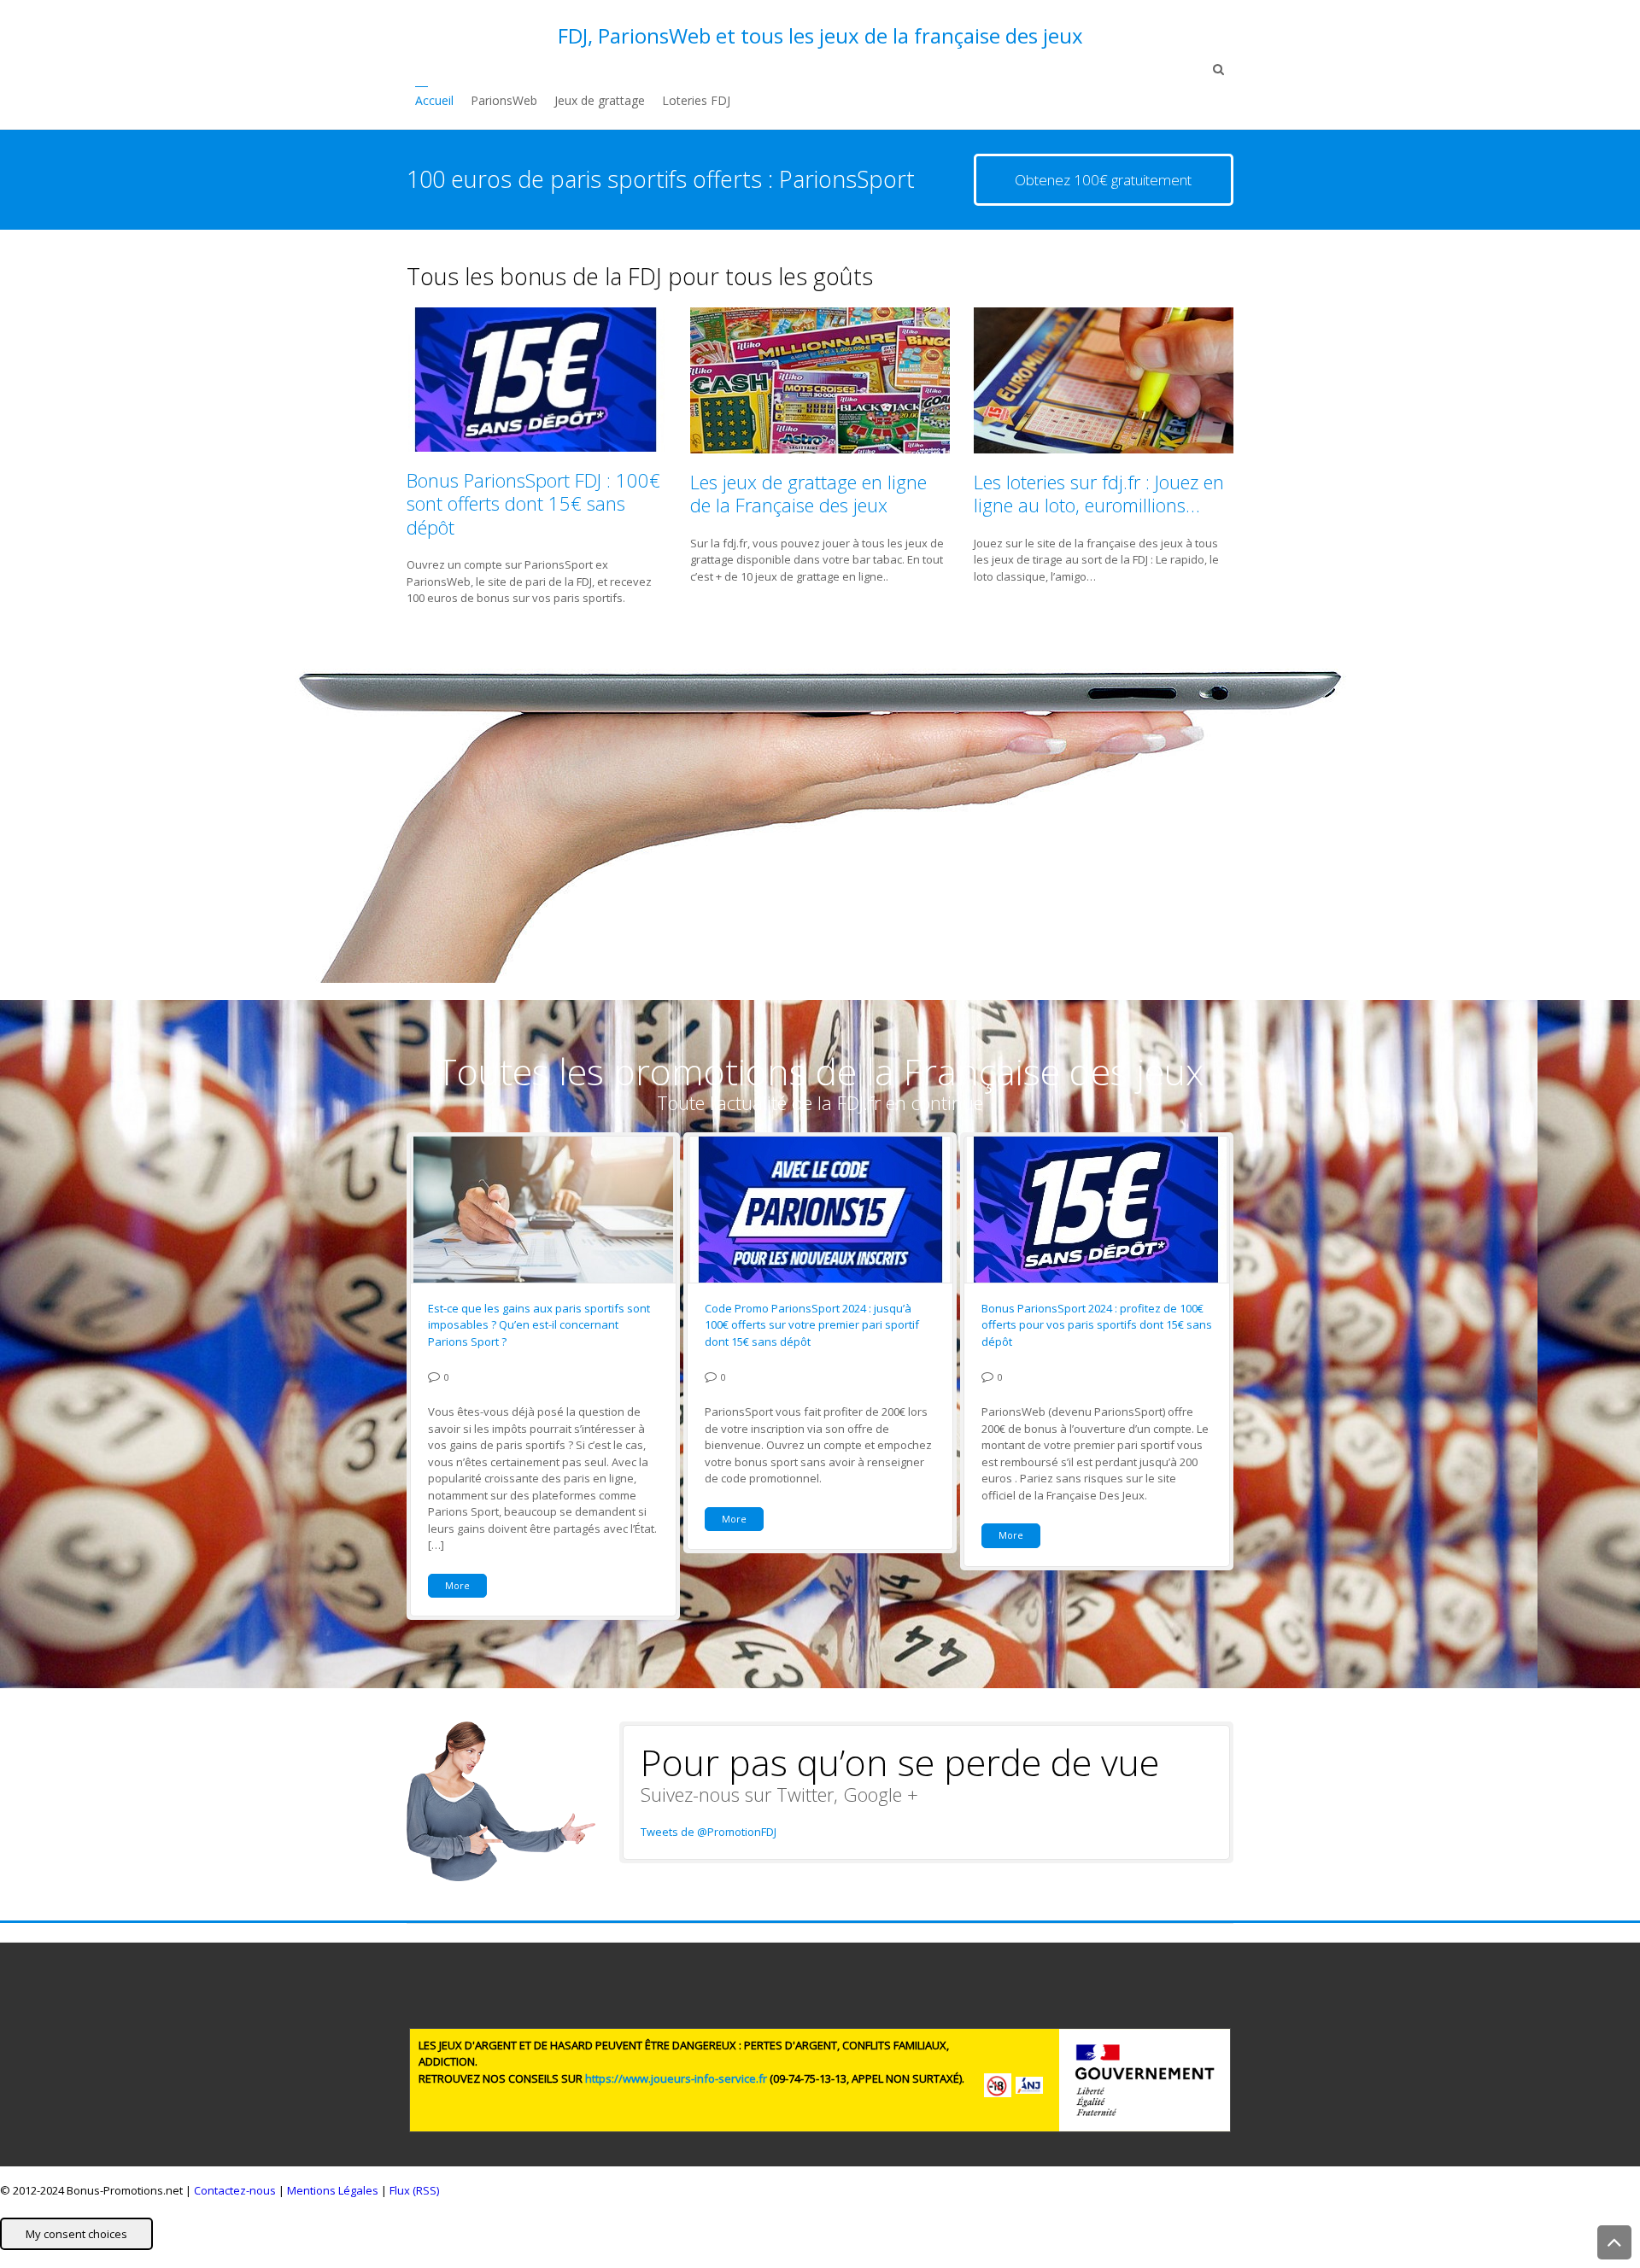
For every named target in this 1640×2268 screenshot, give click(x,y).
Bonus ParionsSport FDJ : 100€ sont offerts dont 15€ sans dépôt (533, 503)
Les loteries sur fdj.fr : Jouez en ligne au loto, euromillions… (1099, 494)
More (457, 1585)
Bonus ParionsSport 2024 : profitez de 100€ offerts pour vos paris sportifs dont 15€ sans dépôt (1097, 1325)
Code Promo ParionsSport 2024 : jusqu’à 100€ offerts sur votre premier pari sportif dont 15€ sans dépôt (812, 1325)
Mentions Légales (333, 2190)
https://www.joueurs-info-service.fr (676, 2078)
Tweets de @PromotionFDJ (709, 1832)
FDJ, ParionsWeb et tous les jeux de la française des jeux (820, 36)
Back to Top (1614, 2242)
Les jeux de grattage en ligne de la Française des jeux (808, 494)
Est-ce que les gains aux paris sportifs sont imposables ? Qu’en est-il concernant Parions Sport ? (539, 1325)
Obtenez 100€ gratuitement (1103, 180)
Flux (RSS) (414, 2190)
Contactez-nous (235, 2190)
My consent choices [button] (76, 2234)
